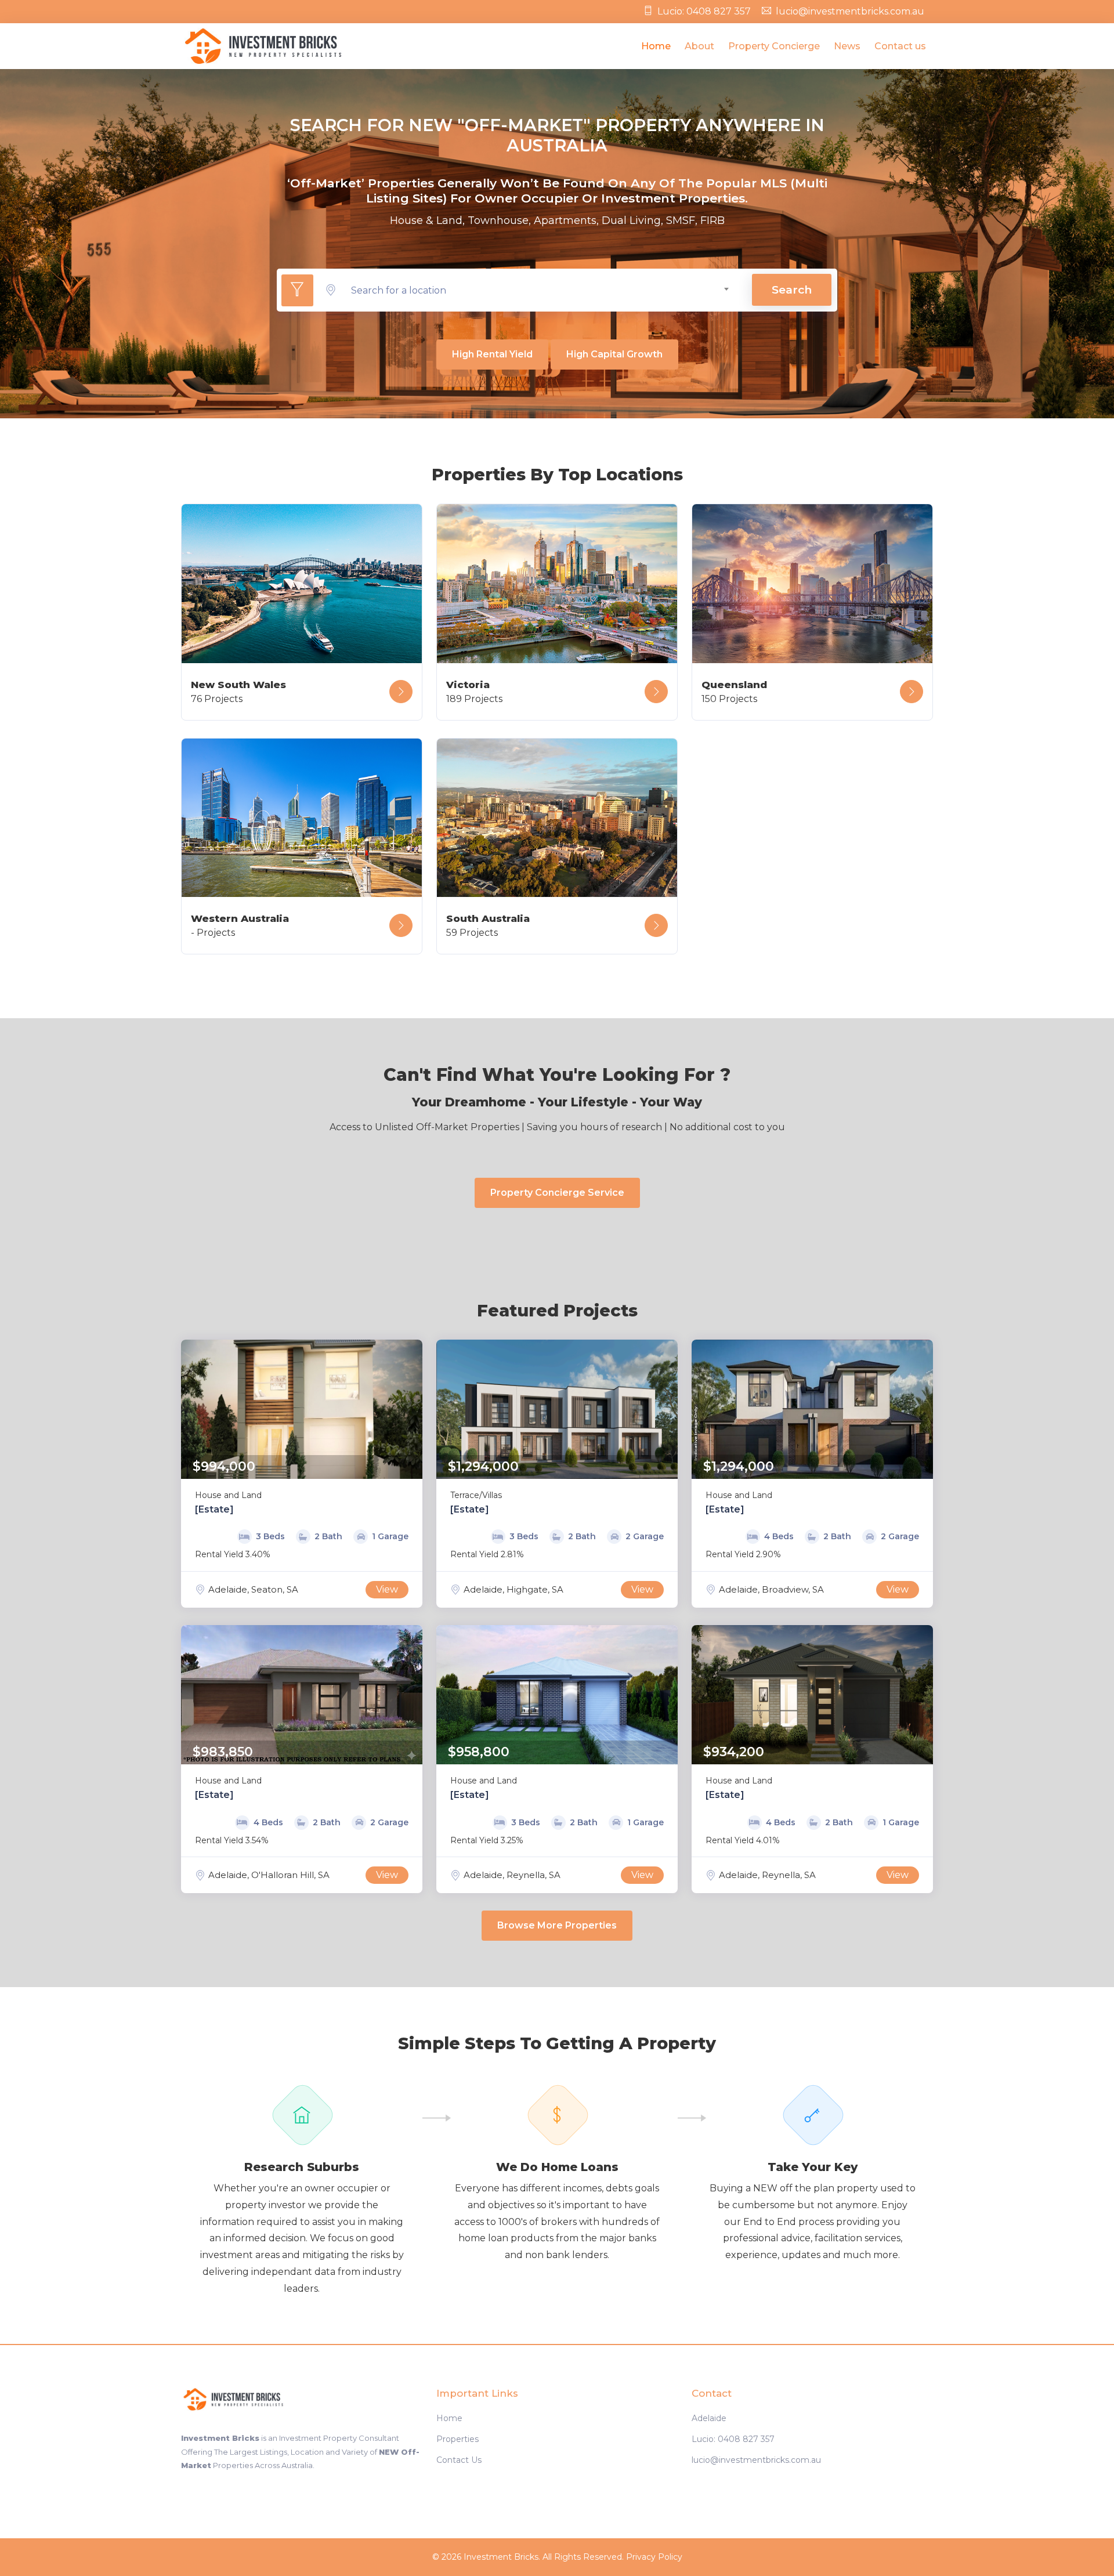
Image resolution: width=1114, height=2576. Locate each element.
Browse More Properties (557, 1925)
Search (792, 290)
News (847, 46)
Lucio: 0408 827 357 (704, 11)
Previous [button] (193, 1409)
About (699, 46)
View (387, 1589)
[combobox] (540, 290)
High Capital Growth (614, 354)
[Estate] (214, 1509)
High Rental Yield (492, 354)
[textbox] (540, 290)
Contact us (900, 46)
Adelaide (709, 2418)
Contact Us (459, 2460)
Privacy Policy (654, 2557)
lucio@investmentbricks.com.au (850, 11)
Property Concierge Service (557, 1193)
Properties (457, 2439)
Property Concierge (774, 46)
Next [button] (411, 1409)
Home (656, 46)
